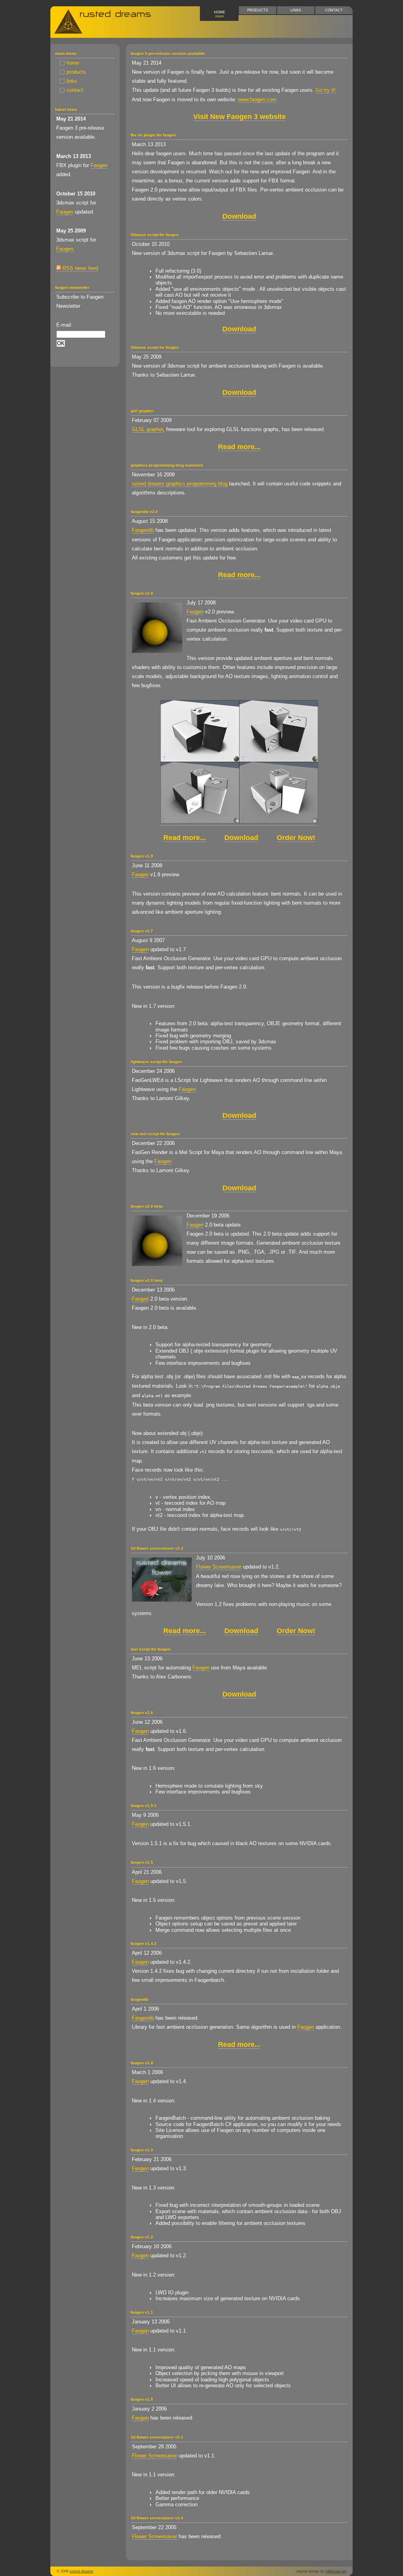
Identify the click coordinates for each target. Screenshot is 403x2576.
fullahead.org (336, 2571)
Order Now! (296, 838)
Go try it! (326, 90)
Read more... (239, 447)
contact (334, 10)
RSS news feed (79, 268)
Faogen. (66, 249)
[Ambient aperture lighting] (239, 821)
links (296, 10)
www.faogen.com (257, 99)
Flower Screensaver (219, 1567)
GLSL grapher (147, 429)
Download (239, 216)
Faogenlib (143, 530)
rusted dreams (81, 2571)
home (220, 14)
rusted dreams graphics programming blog (180, 484)
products (258, 10)
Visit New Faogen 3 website (239, 117)
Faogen (99, 165)
